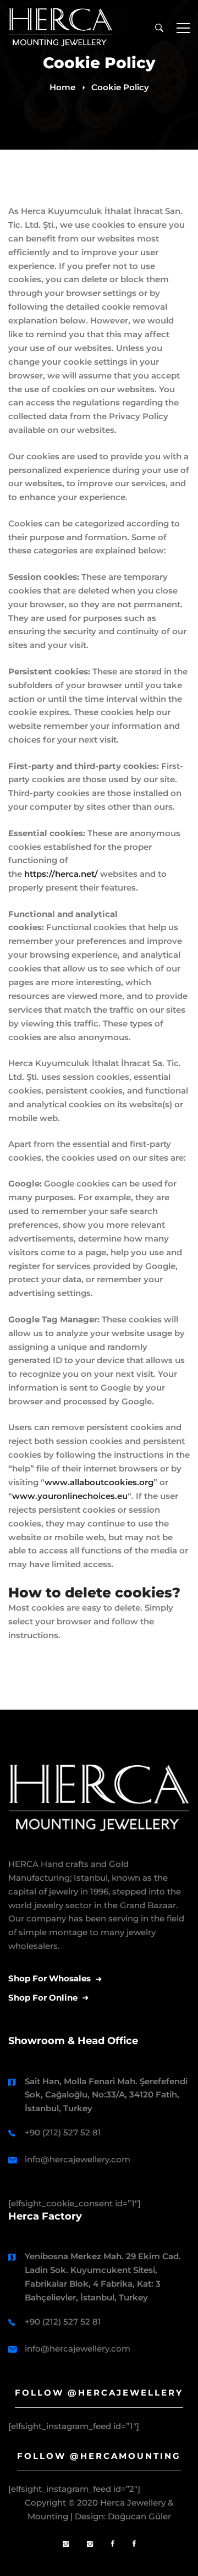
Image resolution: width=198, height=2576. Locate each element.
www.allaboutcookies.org (99, 1482)
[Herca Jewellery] (90, 2544)
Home (62, 87)
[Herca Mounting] (66, 2544)
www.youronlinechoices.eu (70, 1496)
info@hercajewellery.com (78, 2159)
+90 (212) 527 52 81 (63, 2132)
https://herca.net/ (61, 874)
